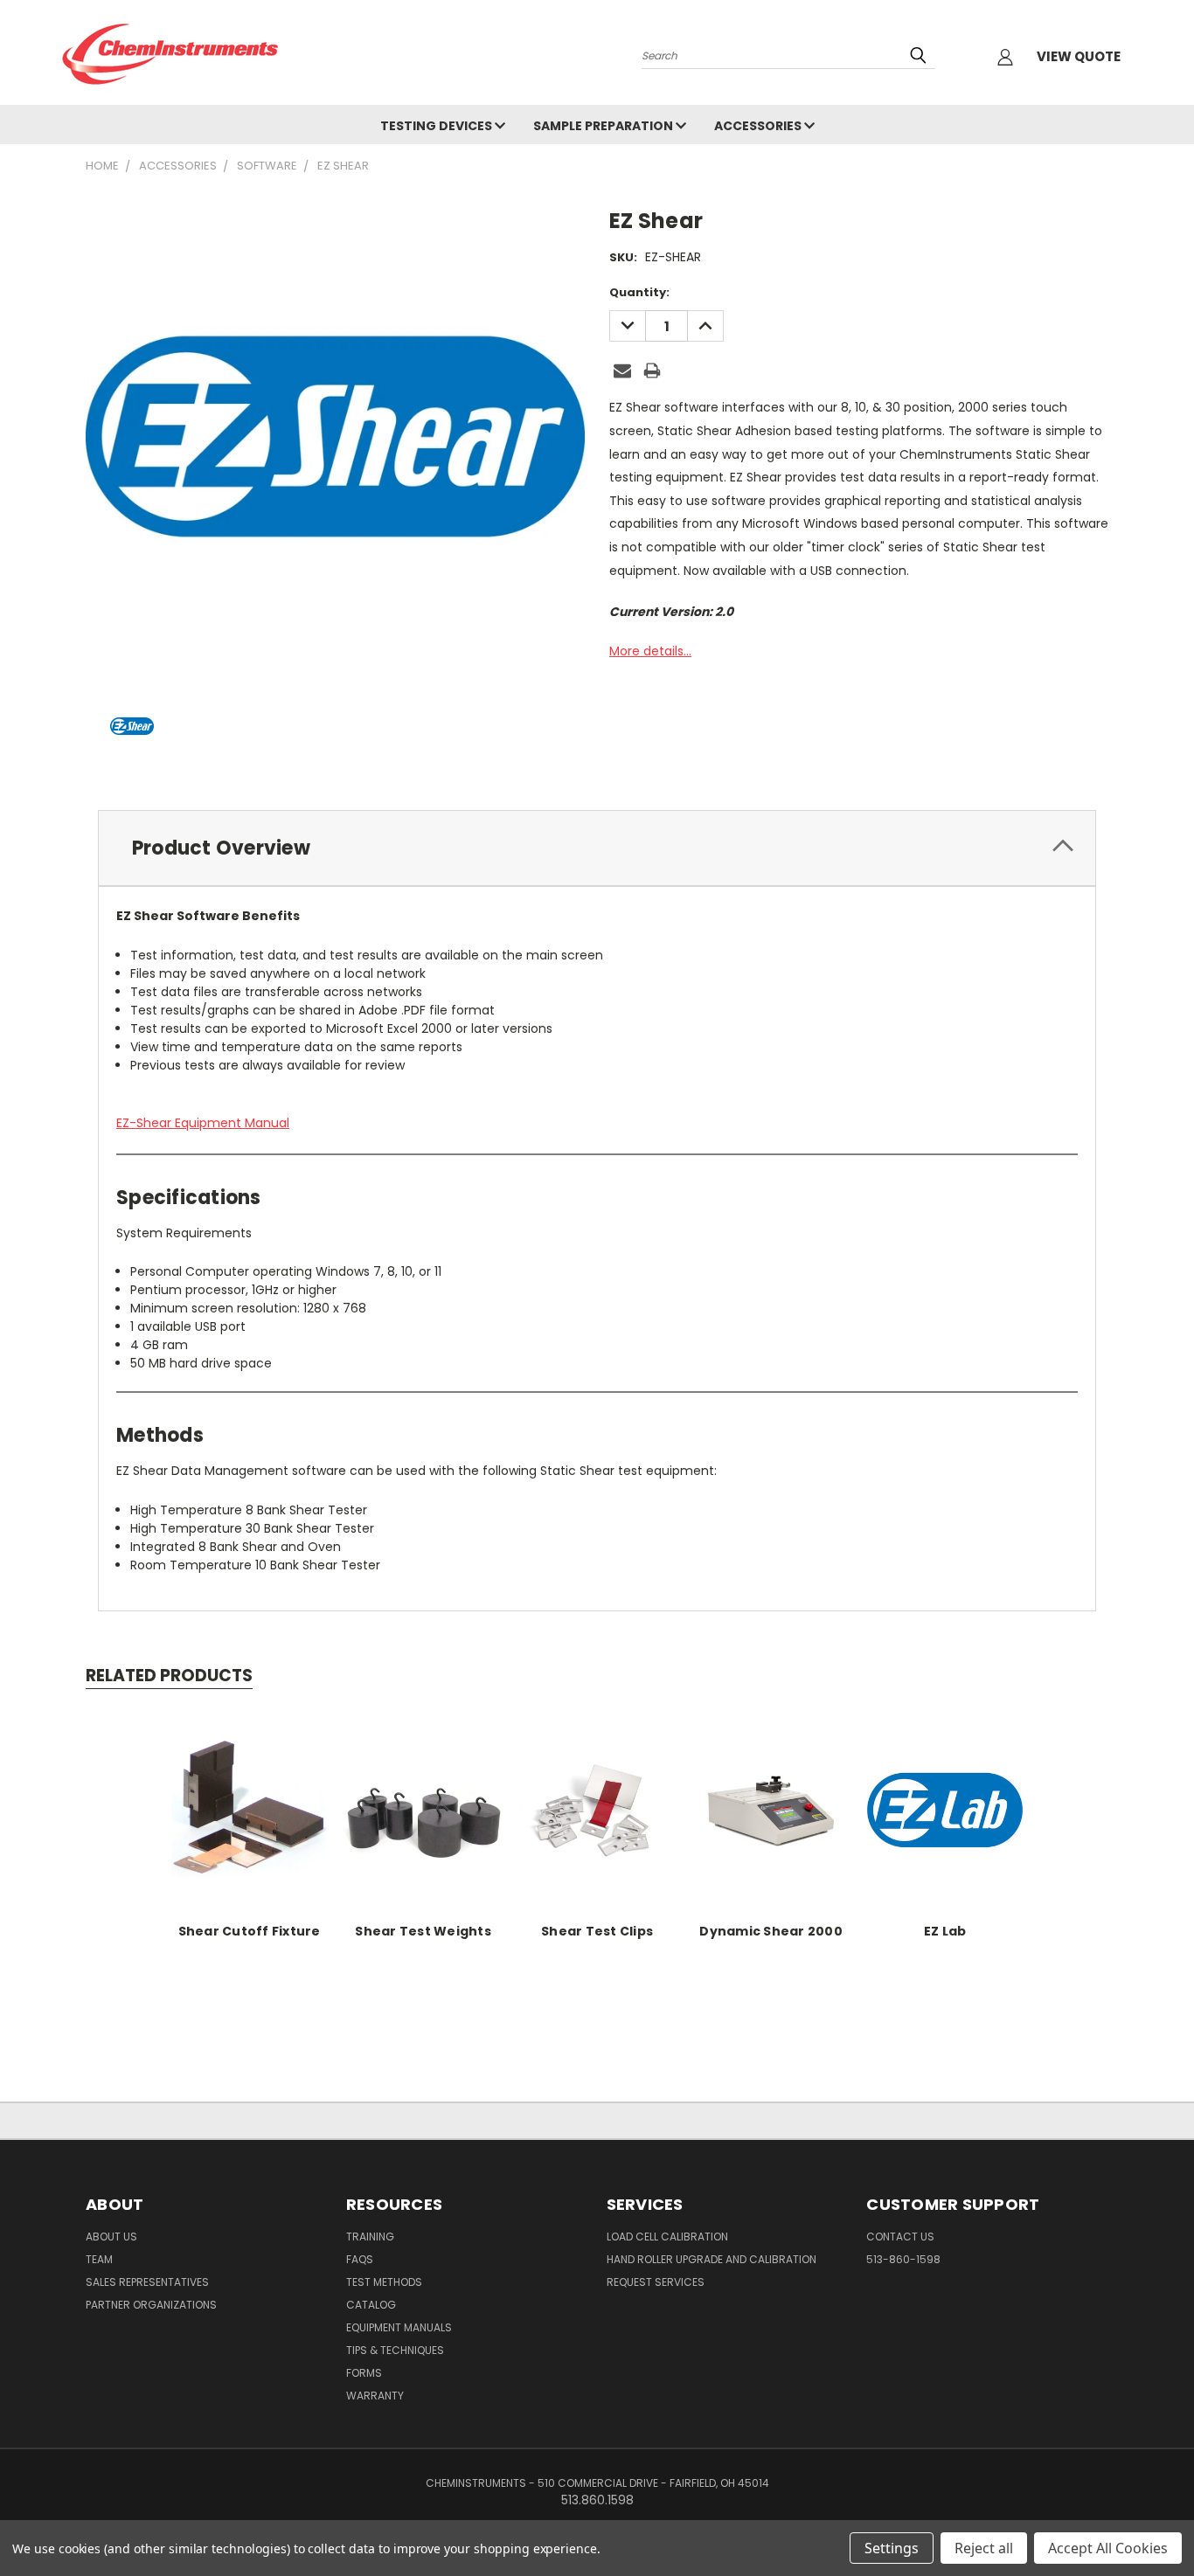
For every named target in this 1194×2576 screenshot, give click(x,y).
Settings (892, 2548)
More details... (650, 651)
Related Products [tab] (169, 1676)
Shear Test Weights (423, 1931)
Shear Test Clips (597, 1931)
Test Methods (384, 2282)
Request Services (656, 2282)
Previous (1148, 2521)
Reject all (984, 2548)
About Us (111, 2237)
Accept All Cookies (1108, 2548)
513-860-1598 (903, 2259)
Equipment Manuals (399, 2327)
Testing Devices (437, 126)
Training (370, 2237)
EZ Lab (945, 1931)
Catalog (371, 2305)
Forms (364, 2373)
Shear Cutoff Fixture (250, 1931)
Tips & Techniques (395, 2350)
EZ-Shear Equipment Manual (203, 1123)
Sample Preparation (604, 126)
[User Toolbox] (1005, 57)
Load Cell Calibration (667, 2237)
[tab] (597, 848)
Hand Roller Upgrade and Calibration (712, 2259)
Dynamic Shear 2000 (771, 1931)
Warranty (375, 2396)
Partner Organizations (151, 2305)
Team (99, 2259)
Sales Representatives (147, 2282)
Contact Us (900, 2237)
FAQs (360, 2259)
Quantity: (639, 292)
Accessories (759, 126)
